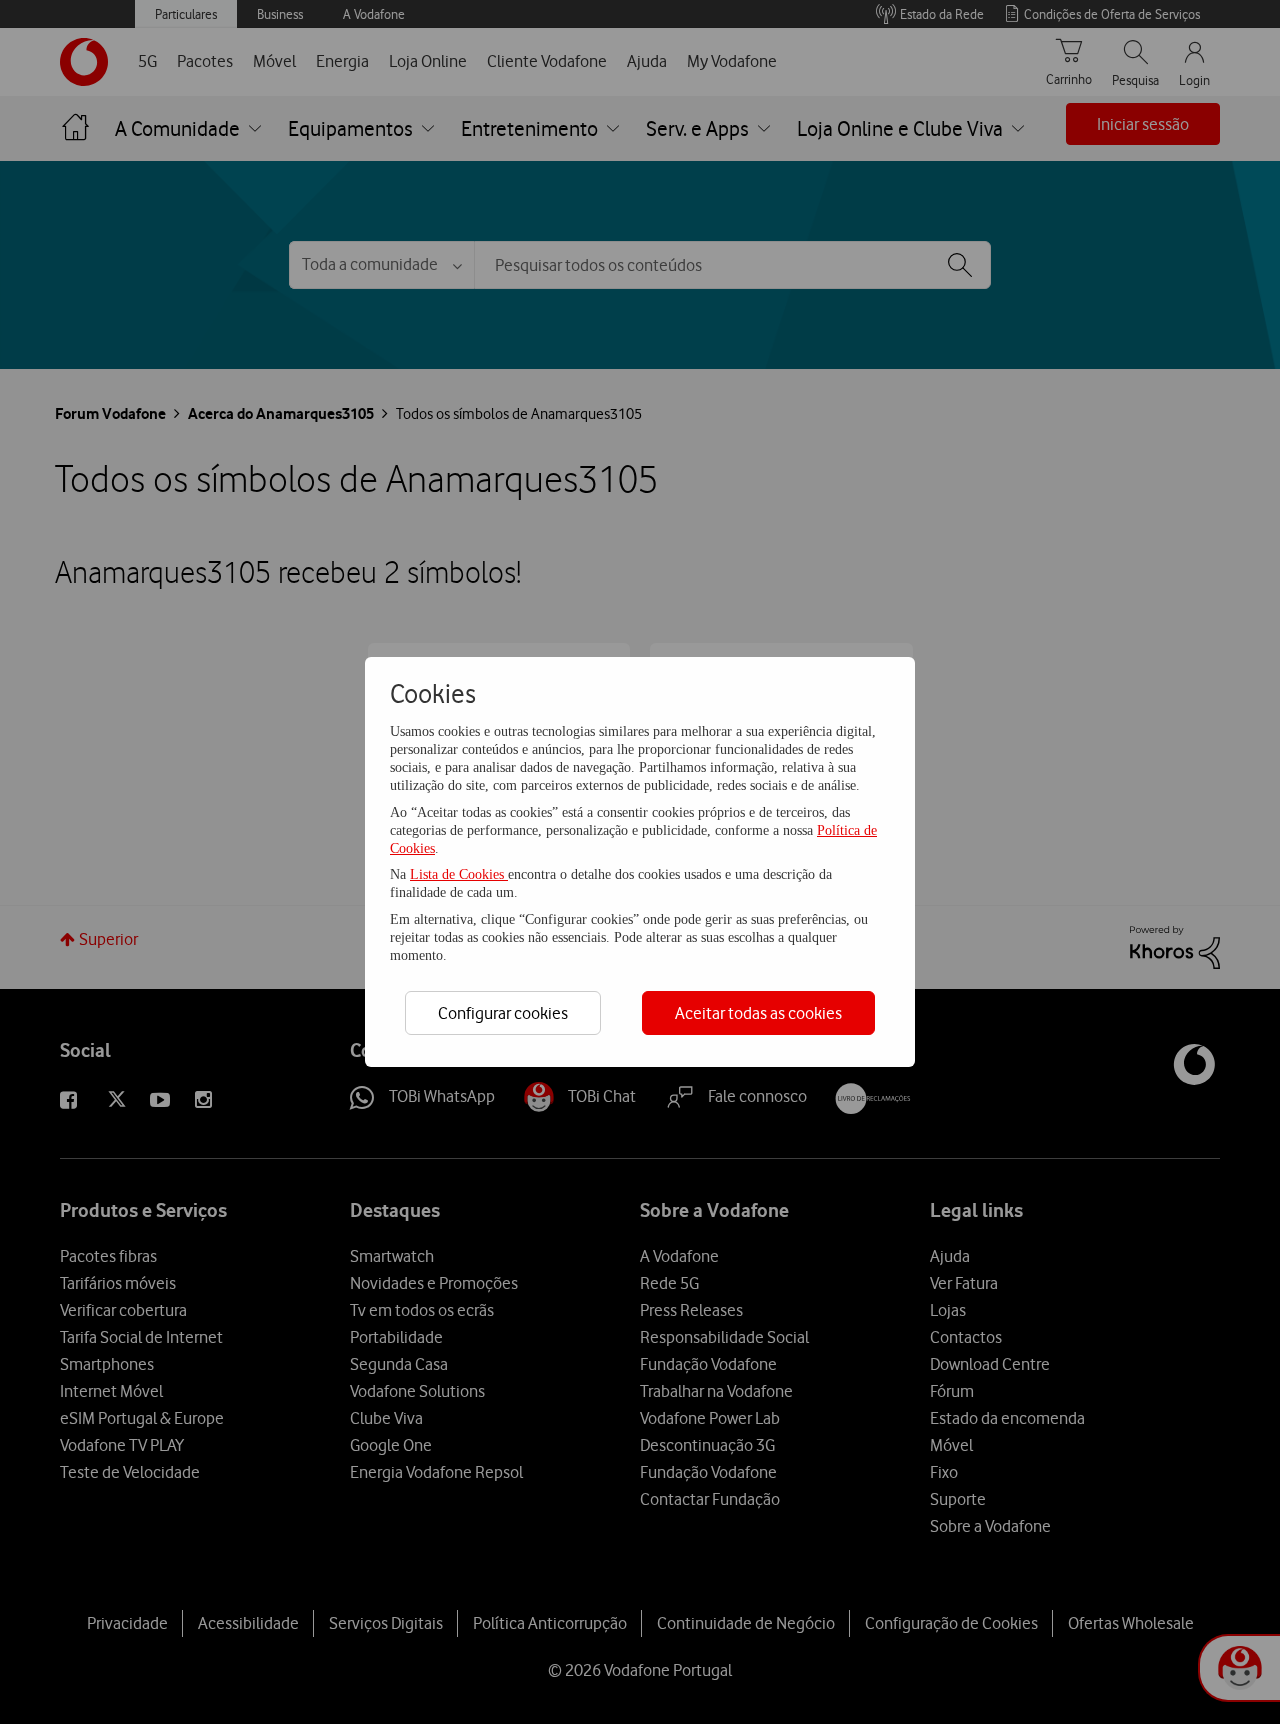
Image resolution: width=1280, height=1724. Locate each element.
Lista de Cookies (459, 874)
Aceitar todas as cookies (758, 1013)
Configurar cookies (503, 1013)
